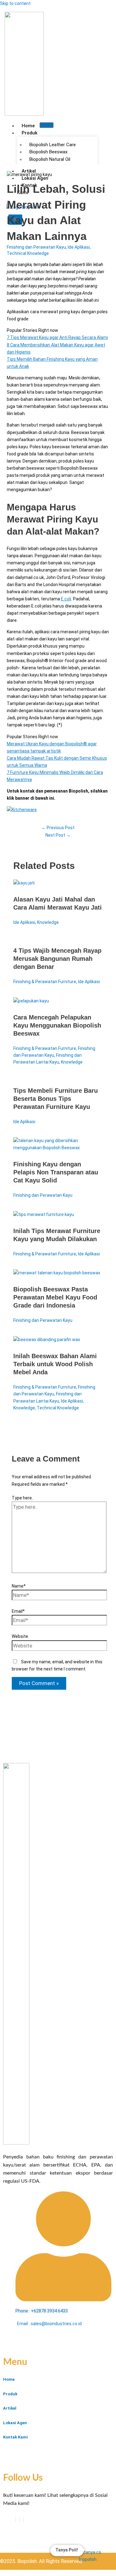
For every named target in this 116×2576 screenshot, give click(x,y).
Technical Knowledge (28, 253)
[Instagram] (23, 2520)
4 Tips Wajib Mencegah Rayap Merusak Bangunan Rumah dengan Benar (57, 959)
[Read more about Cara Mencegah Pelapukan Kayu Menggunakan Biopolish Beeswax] (31, 1001)
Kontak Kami (15, 2437)
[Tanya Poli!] (94, 2557)
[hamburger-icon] (47, 125)
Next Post (58, 835)
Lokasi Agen (15, 2423)
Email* (18, 1611)
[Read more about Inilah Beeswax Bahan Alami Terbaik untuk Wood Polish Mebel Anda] (47, 1340)
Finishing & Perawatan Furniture (45, 982)
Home (28, 126)
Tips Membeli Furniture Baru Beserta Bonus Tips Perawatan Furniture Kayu (56, 1099)
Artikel (10, 2408)
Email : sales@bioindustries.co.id (49, 2324)
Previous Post (58, 828)
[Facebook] (16, 2520)
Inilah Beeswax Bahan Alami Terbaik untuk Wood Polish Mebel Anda (55, 1364)
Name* (19, 1586)
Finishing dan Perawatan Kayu (36, 247)
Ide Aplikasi (79, 247)
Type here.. (23, 1498)
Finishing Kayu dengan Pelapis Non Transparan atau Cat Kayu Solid (56, 1172)
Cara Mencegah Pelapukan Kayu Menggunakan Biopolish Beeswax (57, 1025)
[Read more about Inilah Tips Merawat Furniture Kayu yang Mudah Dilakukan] (44, 1214)
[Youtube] (19, 2520)
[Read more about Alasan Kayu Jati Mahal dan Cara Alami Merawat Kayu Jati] (24, 883)
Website (20, 1636)
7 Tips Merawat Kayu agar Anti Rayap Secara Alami (57, 337)
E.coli (66, 599)
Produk (30, 133)
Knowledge (48, 922)
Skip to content (15, 3)
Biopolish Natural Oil (50, 159)
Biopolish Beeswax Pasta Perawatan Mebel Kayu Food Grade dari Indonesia (55, 1297)
